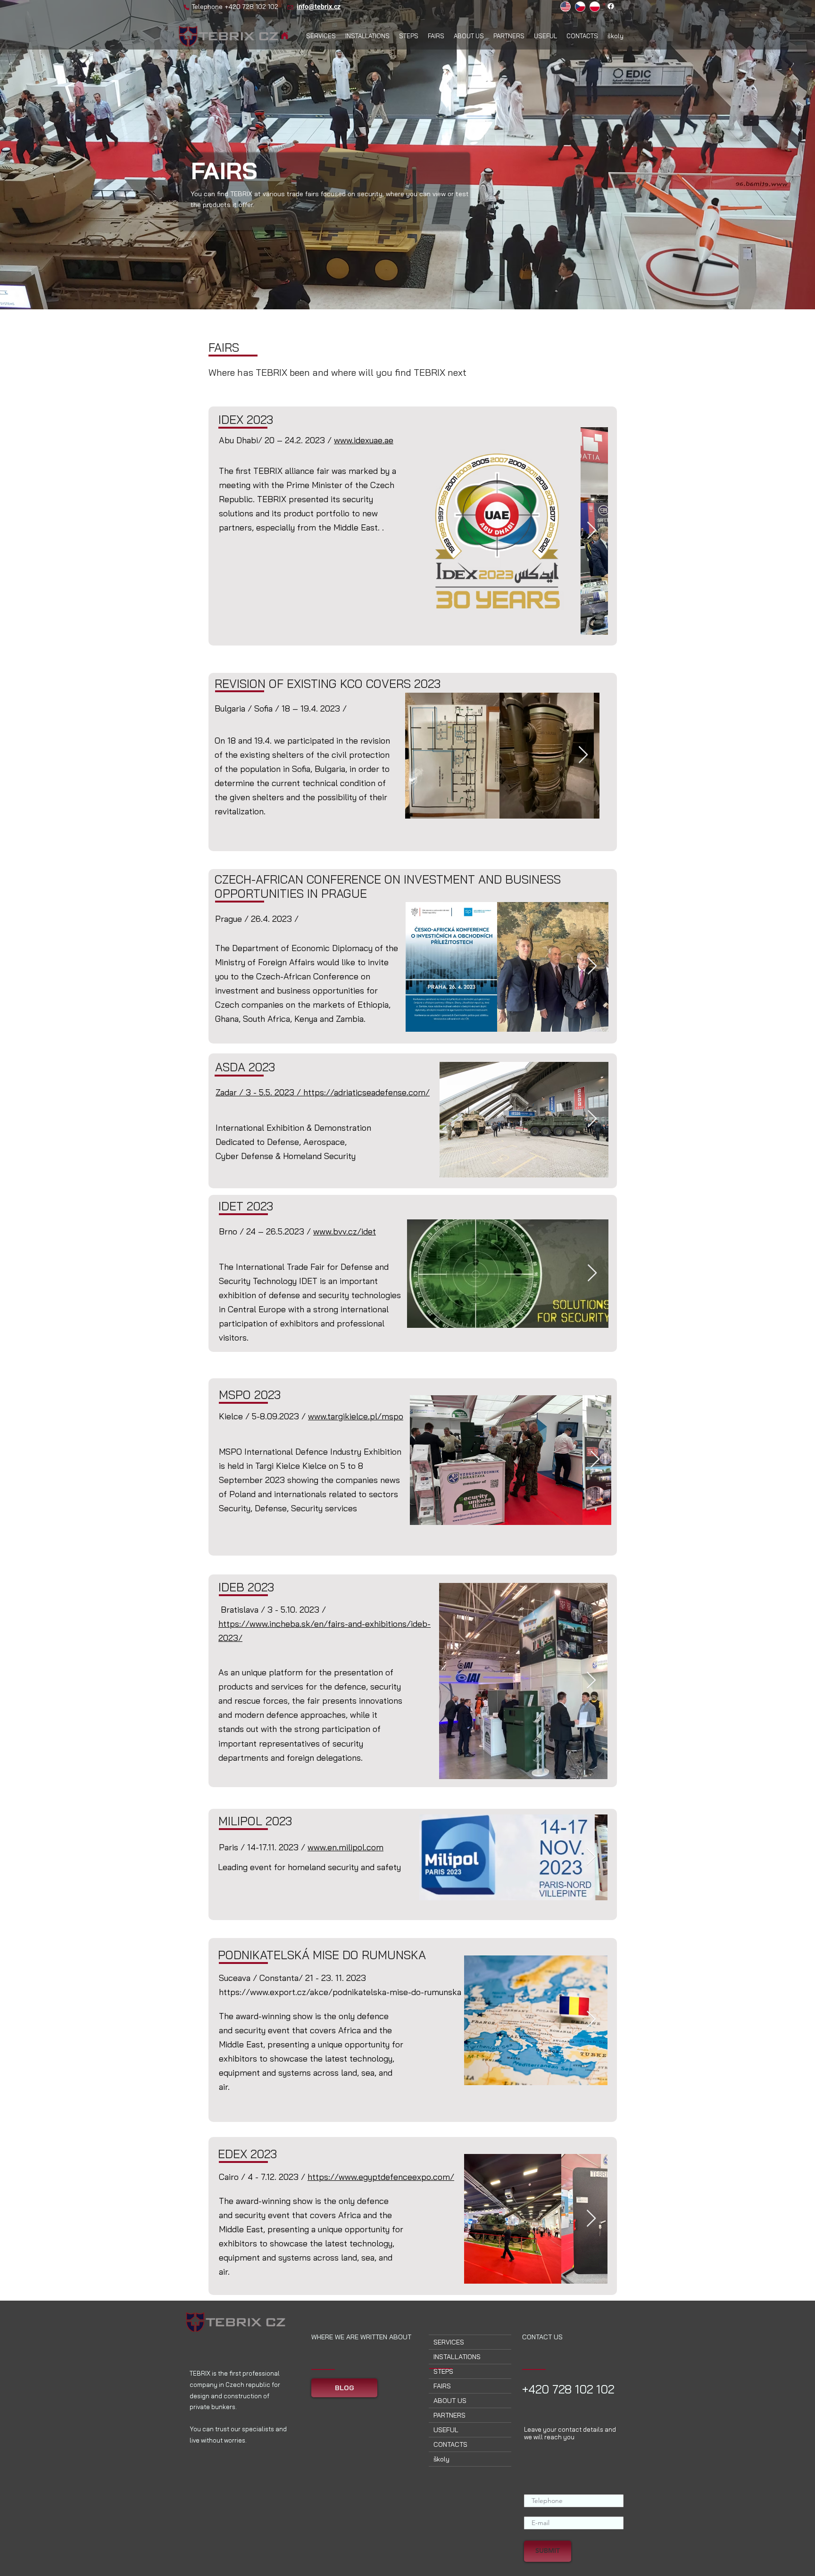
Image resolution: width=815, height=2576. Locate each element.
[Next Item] (592, 531)
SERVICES (449, 2342)
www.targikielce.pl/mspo (356, 1416)
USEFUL (446, 2430)
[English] (566, 6)
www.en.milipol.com (345, 1847)
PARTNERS (449, 2415)
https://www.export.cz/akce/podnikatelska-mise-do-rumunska (340, 1992)
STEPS (443, 2371)
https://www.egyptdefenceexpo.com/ (381, 2177)
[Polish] (595, 6)
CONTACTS (450, 2444)
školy (441, 2459)
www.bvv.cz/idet (345, 1231)
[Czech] (580, 6)
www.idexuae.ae (364, 440)
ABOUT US (450, 2401)
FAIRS (442, 2386)
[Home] (285, 36)
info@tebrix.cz (319, 7)
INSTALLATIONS (457, 2357)
